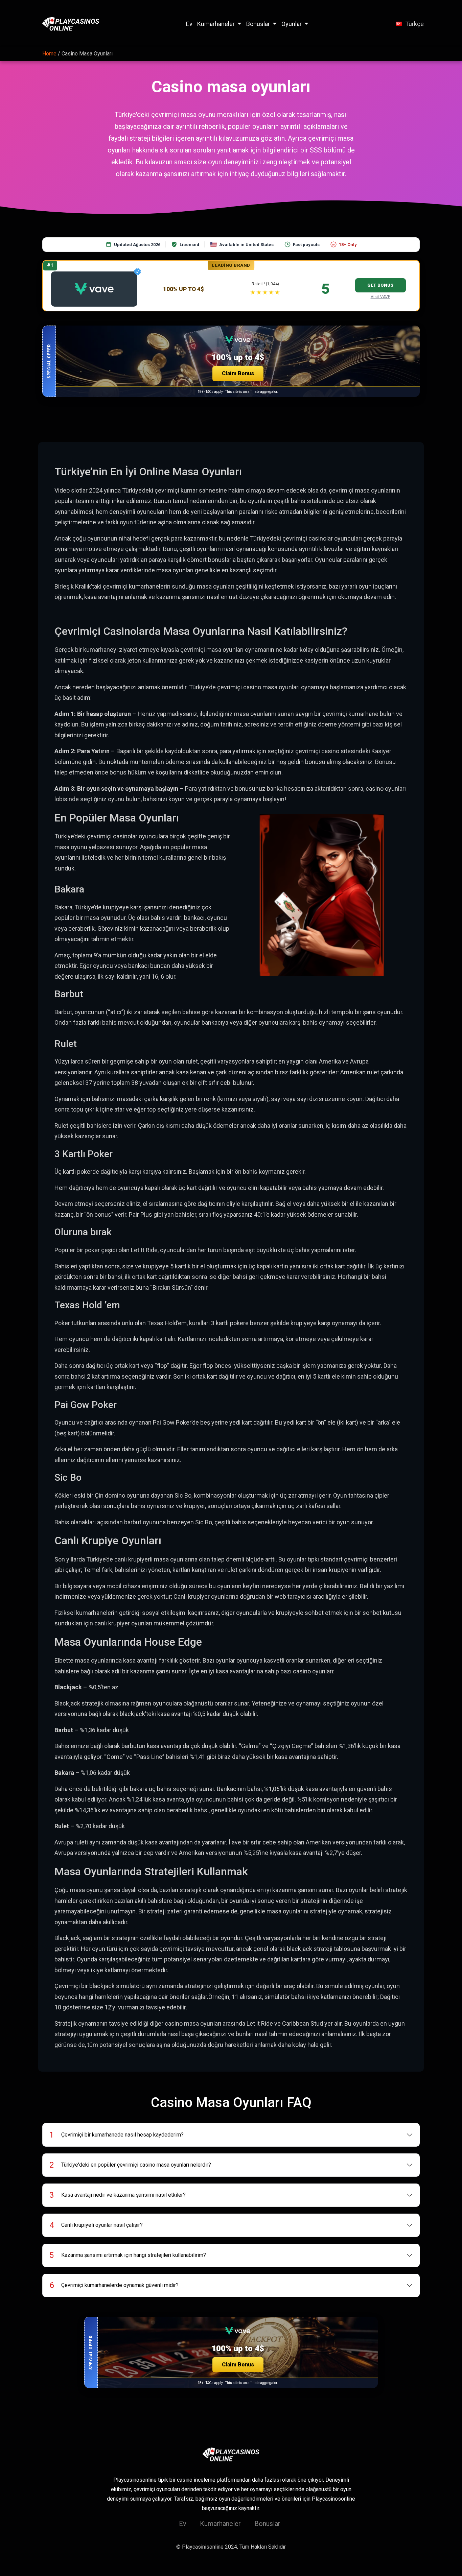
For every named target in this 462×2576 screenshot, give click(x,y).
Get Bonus (380, 285)
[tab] (231, 2135)
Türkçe (414, 24)
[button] (231, 361)
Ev (189, 24)
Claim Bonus (238, 373)
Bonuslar (258, 24)
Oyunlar (292, 24)
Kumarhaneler (216, 24)
